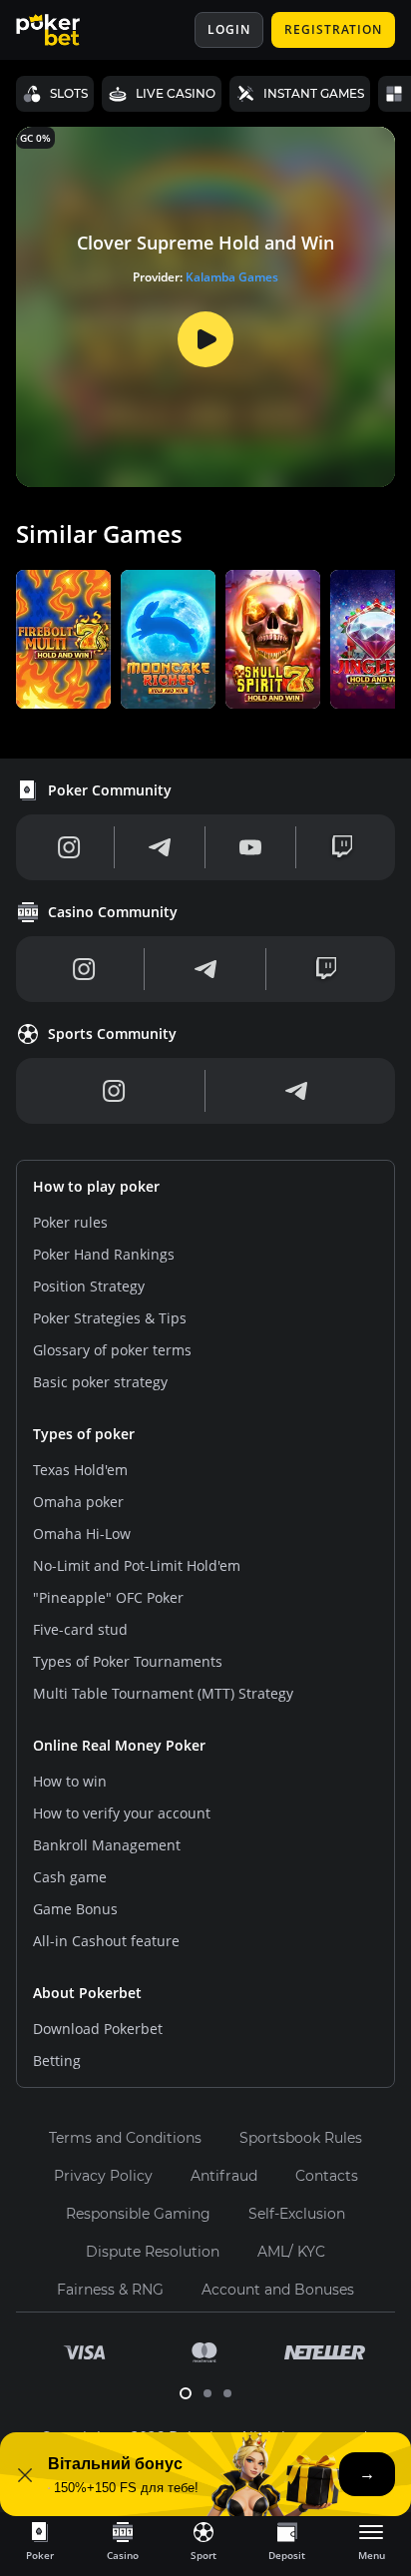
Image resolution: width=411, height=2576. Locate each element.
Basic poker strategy (100, 1382)
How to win (70, 1781)
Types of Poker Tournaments (128, 1661)
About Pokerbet (87, 1993)
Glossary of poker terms (112, 1350)
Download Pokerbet (98, 2029)
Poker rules (70, 1222)
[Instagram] (69, 847)
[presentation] (40, 2540)
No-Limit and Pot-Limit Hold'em (137, 1565)
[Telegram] (160, 847)
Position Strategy (89, 1286)
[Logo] (63, 30)
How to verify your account (122, 1813)
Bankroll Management (107, 1845)
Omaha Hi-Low (82, 1534)
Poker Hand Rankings (104, 1254)
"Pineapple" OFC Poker (108, 1597)
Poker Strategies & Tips (110, 1318)
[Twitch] (342, 847)
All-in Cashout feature (106, 1941)
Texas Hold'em (80, 1470)
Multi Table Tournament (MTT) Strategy (163, 1693)
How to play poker (96, 1186)
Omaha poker (78, 1502)
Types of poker (84, 1434)
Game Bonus (75, 1909)
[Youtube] (250, 847)
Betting (57, 2061)
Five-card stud (80, 1629)
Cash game (70, 1877)
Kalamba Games (232, 277)
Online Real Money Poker (119, 1745)
